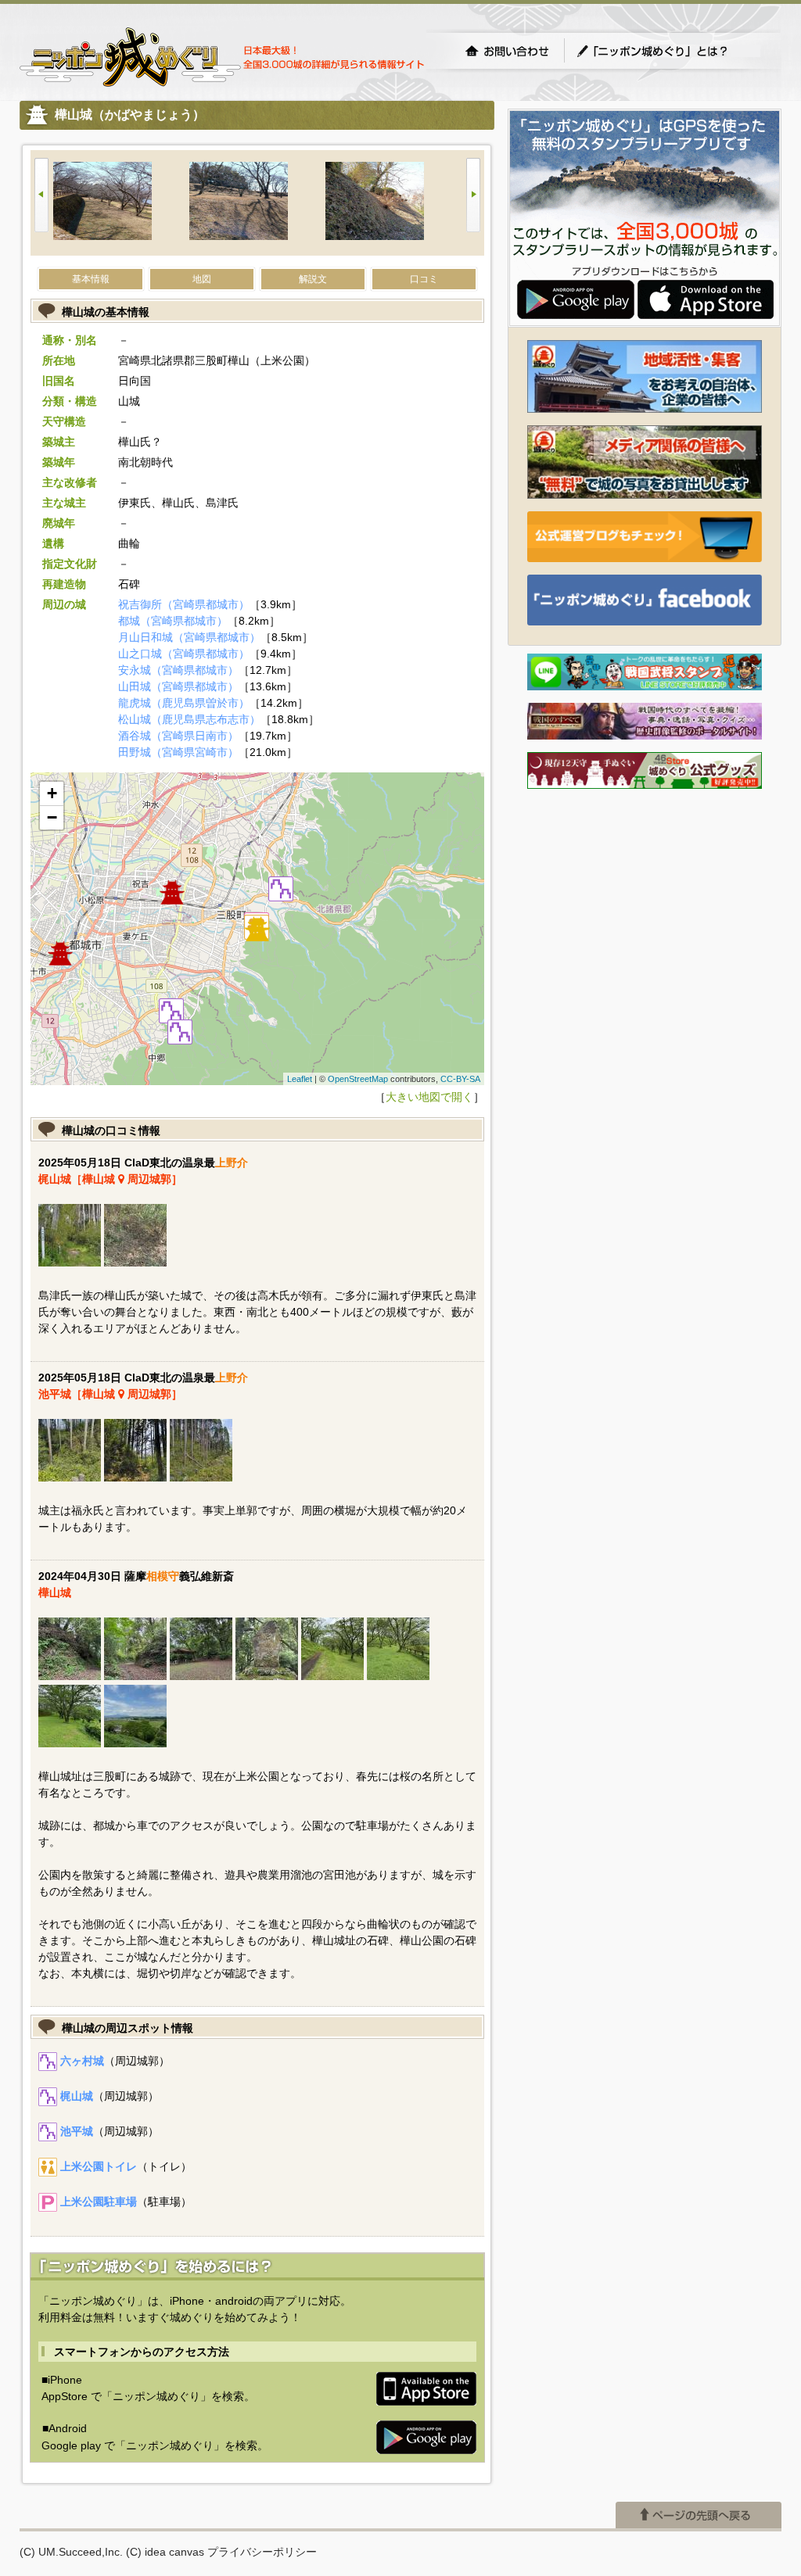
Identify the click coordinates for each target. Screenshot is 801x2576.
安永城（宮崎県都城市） (178, 670)
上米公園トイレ (99, 2166)
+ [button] (52, 793)
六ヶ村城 (82, 2061)
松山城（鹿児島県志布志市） (189, 719)
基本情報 (91, 279)
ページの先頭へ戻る (699, 2515)
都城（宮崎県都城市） (173, 621)
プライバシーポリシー (262, 2552)
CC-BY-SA (460, 1079)
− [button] (52, 817)
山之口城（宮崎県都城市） (184, 654)
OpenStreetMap (358, 1079)
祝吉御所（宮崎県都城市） (184, 604)
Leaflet (300, 1079)
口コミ (424, 279)
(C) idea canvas (165, 2552)
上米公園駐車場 (99, 2202)
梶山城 (77, 2096)
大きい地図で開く (429, 1097)
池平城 (77, 2131)
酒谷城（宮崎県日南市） (178, 736)
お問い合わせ (507, 51)
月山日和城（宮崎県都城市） (189, 637)
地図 (202, 279)
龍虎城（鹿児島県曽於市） (184, 703)
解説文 (313, 279)
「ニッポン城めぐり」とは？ (668, 51)
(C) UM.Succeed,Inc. (71, 2552)
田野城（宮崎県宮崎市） (178, 752)
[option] (121, 203)
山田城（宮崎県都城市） (178, 686)
